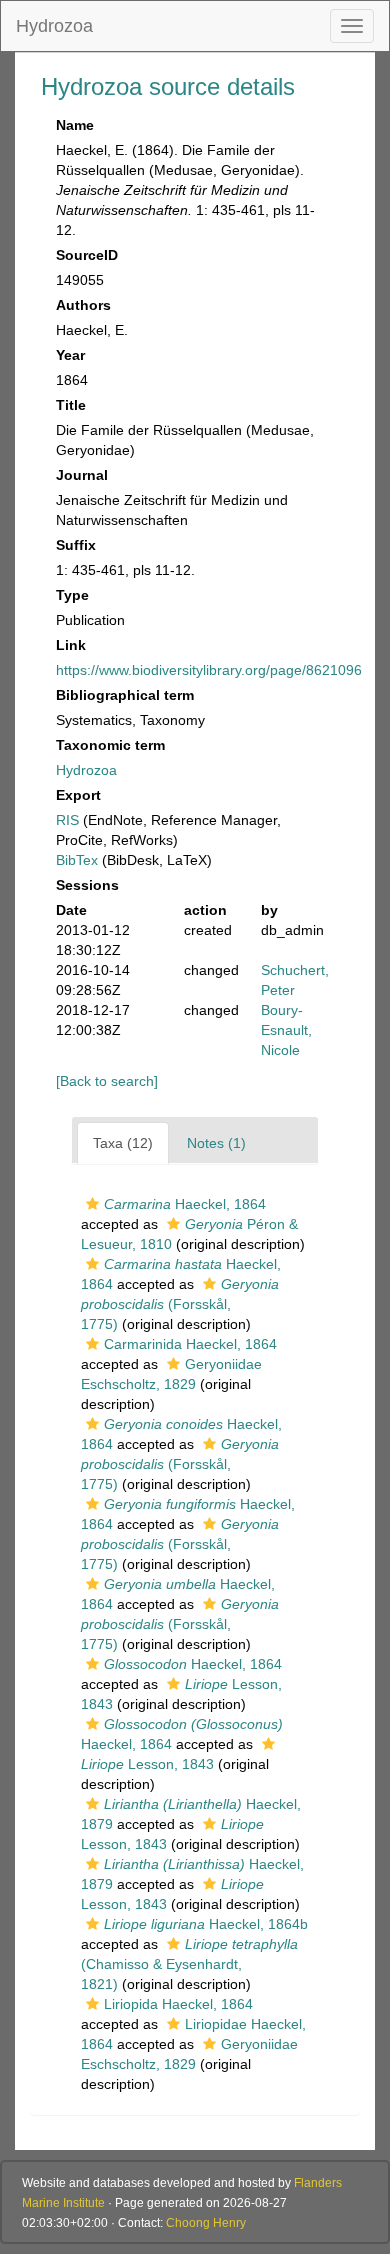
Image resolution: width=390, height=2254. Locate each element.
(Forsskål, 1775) (180, 1304)
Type (72, 595)
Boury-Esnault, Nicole (286, 1030)
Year (70, 355)
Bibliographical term (125, 695)
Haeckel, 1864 (185, 1204)
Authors (83, 305)
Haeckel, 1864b (206, 1924)
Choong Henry (206, 2223)
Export (78, 795)
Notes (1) (216, 1143)
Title (71, 405)
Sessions (87, 885)
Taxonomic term (110, 745)
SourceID (87, 255)
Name (75, 125)
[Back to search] (107, 1081)
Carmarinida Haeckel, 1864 (190, 1344)
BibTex (77, 860)
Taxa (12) (123, 1143)
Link (71, 645)
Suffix (76, 545)
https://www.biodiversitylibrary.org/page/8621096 (209, 670)
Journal (82, 475)
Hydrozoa (54, 26)
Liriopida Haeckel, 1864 (178, 2004)
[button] (92, 1204)
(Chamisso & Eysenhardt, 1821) (189, 1964)
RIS (67, 820)
